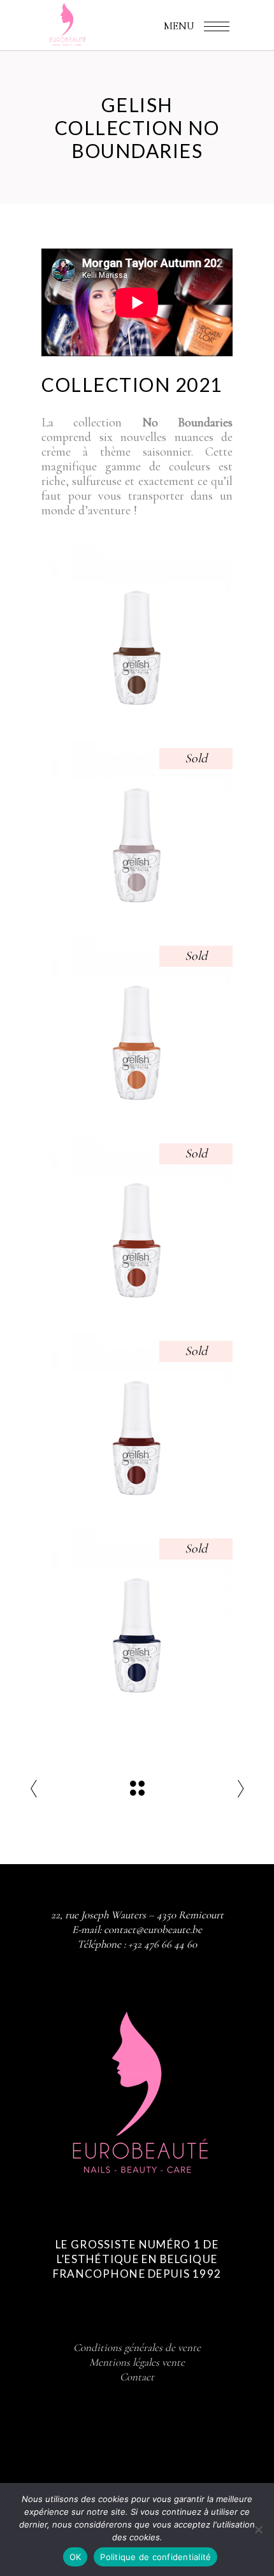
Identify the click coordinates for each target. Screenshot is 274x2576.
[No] (258, 2529)
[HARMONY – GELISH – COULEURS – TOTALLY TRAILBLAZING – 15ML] (137, 626)
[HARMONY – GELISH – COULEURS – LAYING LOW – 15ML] (137, 1614)
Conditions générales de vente (137, 2348)
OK (76, 2557)
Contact (137, 2377)
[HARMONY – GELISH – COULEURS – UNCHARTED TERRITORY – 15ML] (137, 1417)
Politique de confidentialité (155, 2557)
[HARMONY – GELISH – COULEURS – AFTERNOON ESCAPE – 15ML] (137, 1219)
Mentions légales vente (137, 2362)
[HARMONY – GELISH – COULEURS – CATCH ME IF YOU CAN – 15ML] (137, 1022)
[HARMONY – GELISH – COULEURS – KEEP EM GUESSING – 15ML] (137, 824)
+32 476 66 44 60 (162, 1944)
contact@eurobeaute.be (153, 1929)
